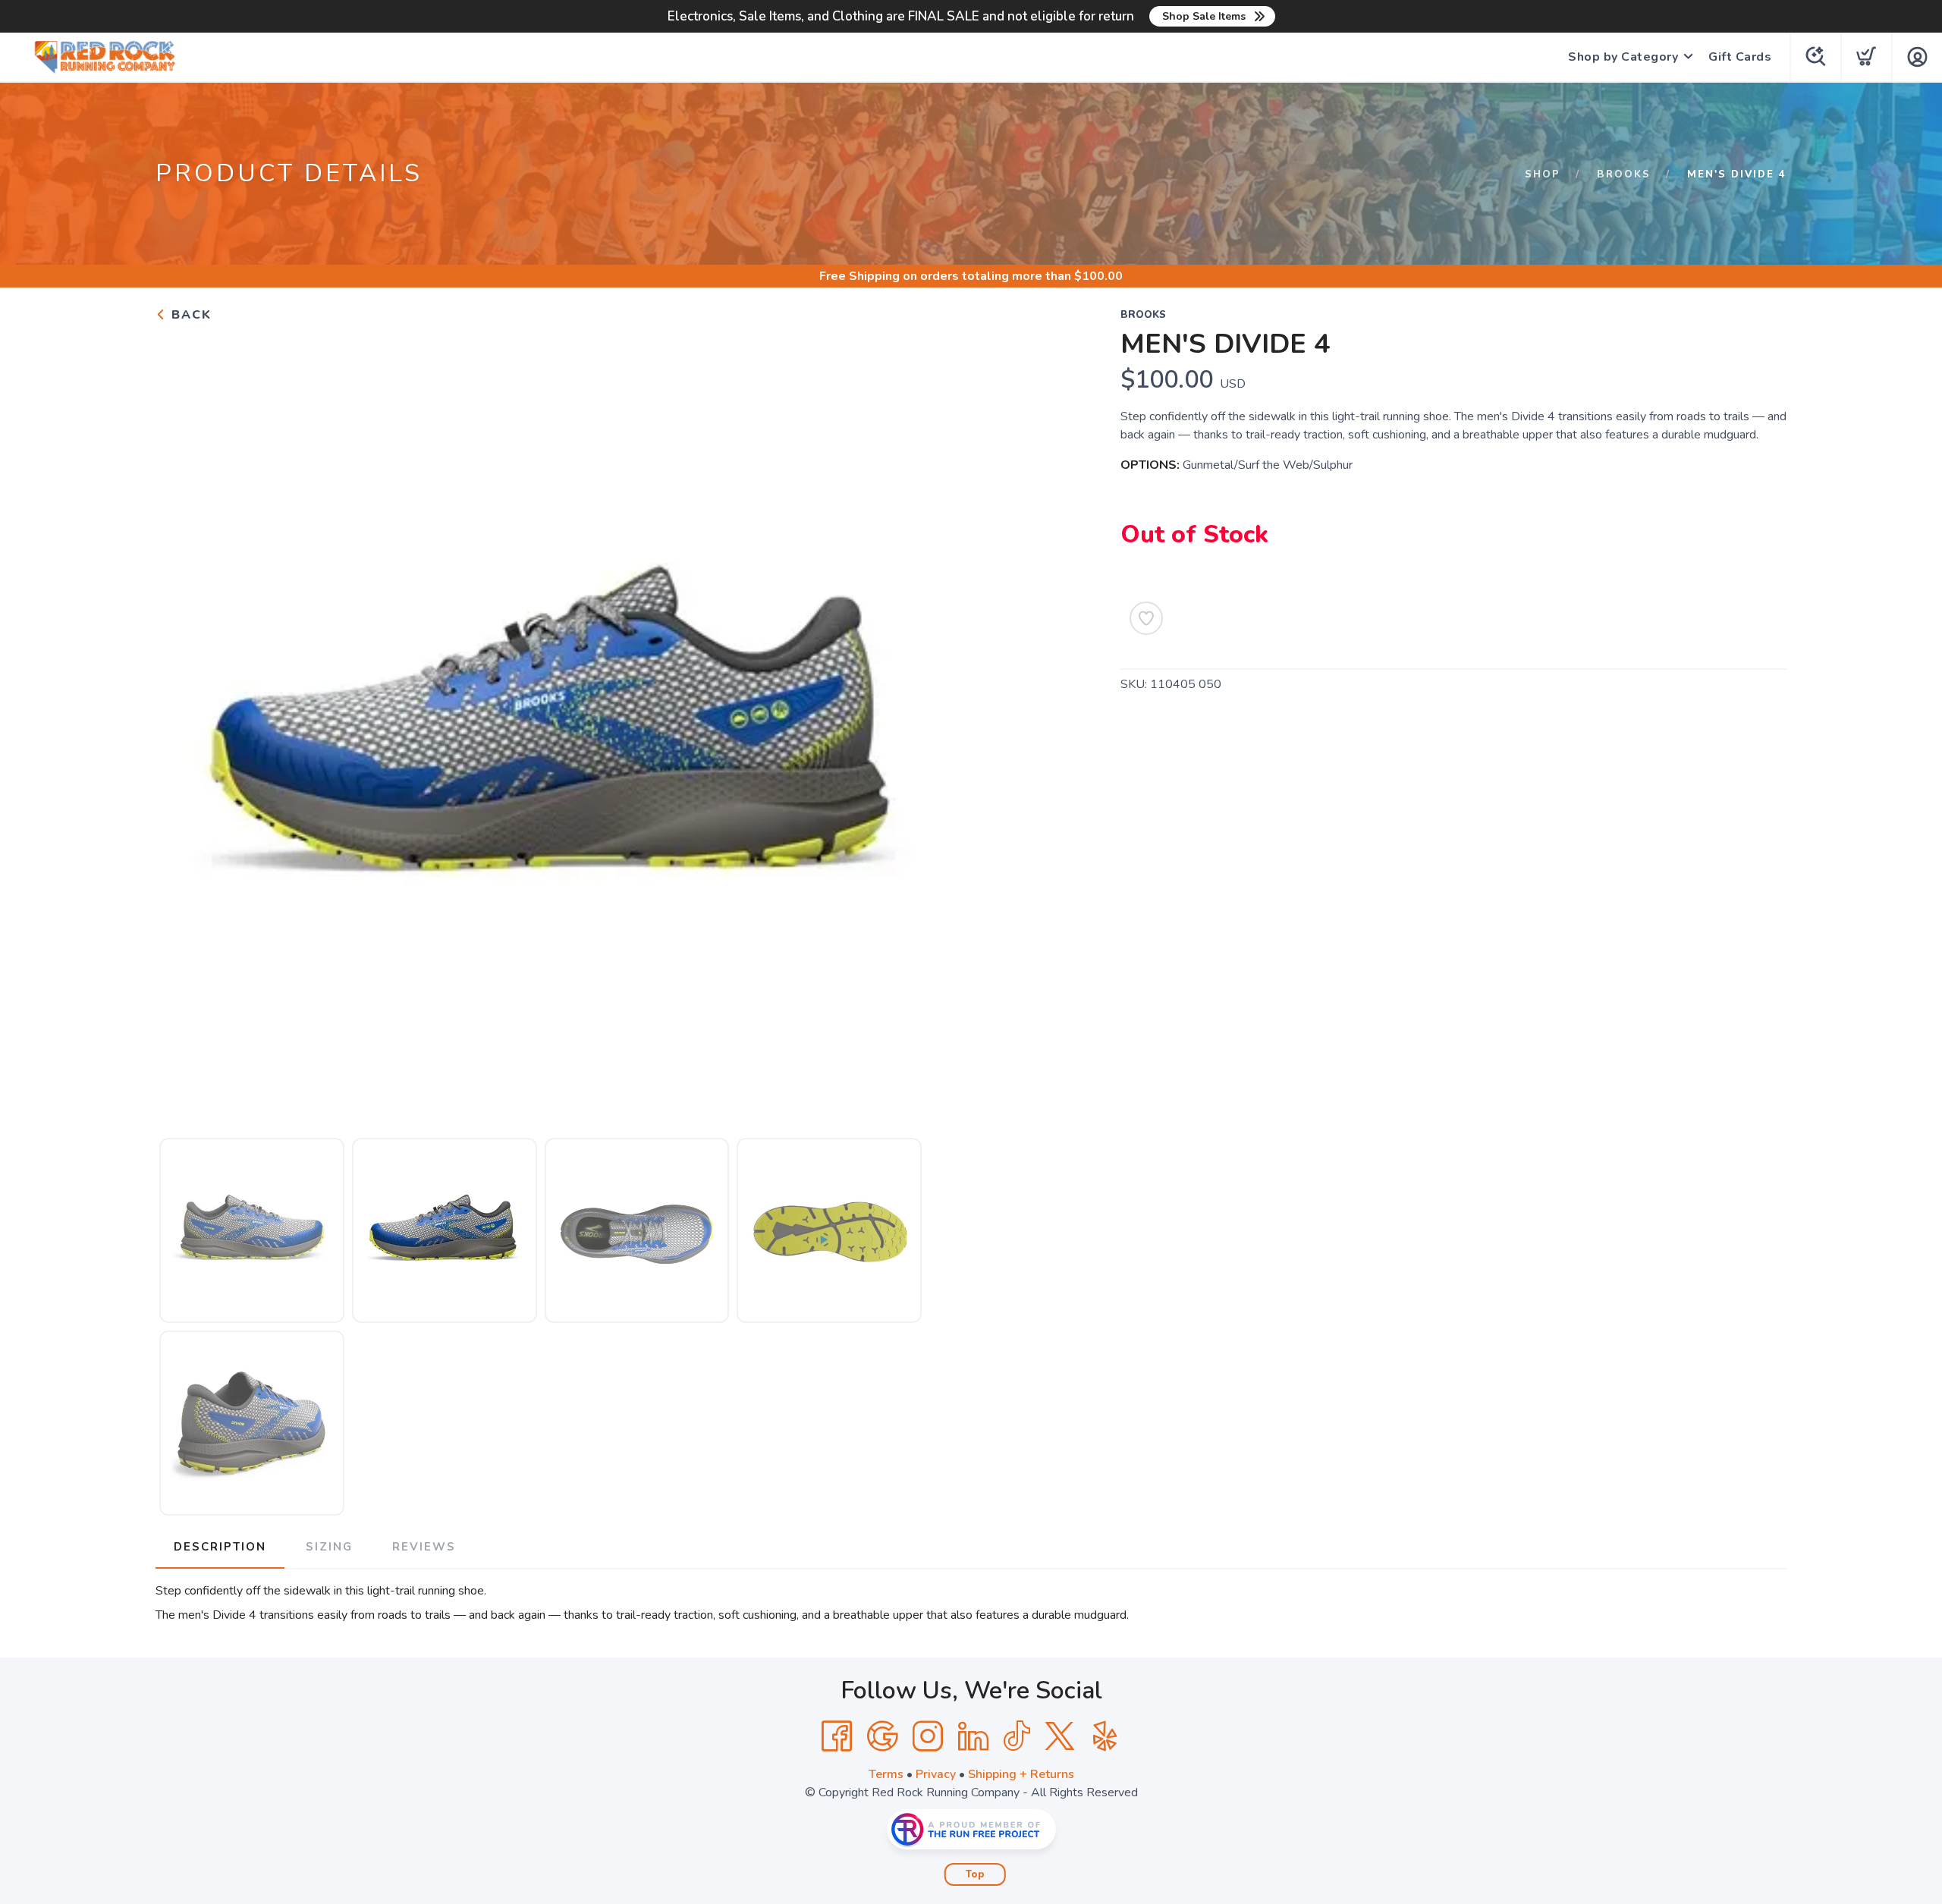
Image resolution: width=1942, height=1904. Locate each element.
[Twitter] (1060, 1736)
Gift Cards (1740, 57)
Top (975, 1874)
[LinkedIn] (973, 1736)
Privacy (936, 1774)
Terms (886, 1774)
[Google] (882, 1736)
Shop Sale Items (1204, 16)
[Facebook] (837, 1736)
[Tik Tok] (1017, 1736)
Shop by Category (1623, 57)
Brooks (1624, 174)
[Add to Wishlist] (1146, 618)
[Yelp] (1105, 1736)
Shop (1543, 174)
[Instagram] (928, 1736)
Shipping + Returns (1021, 1774)
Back (189, 315)
